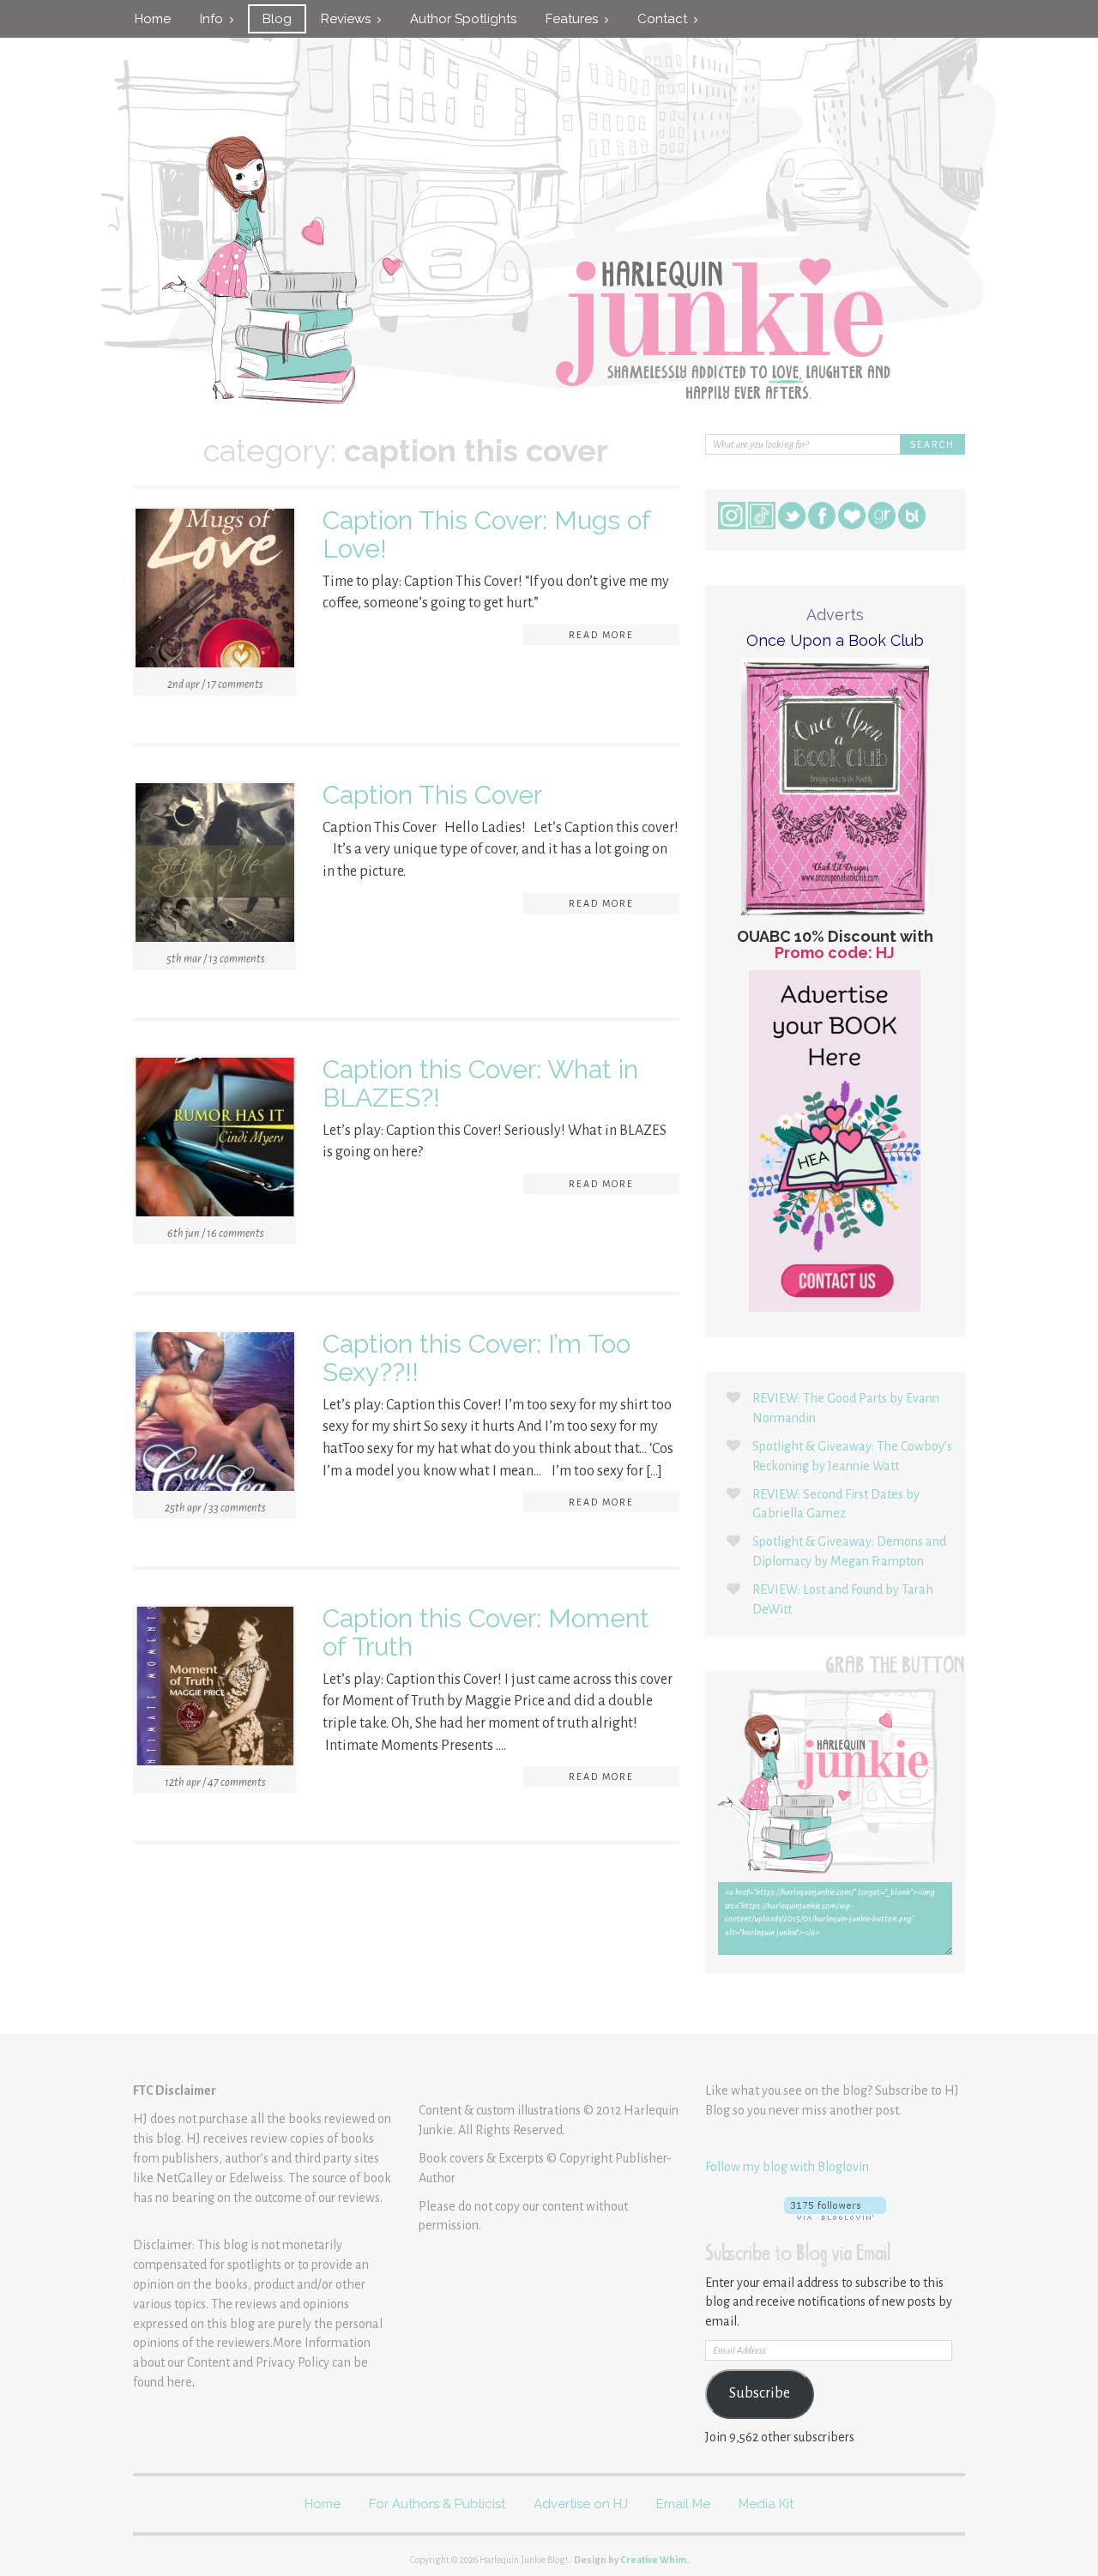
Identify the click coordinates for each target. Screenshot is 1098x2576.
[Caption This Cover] (215, 866)
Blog (277, 19)
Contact (666, 19)
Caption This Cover (432, 795)
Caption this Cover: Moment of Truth (486, 1632)
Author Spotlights (463, 19)
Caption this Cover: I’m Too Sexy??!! (477, 1358)
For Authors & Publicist (437, 2504)
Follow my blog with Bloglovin (787, 2167)
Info (215, 19)
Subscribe (760, 2393)
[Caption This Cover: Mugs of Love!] (215, 591)
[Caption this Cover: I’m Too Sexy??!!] (215, 1415)
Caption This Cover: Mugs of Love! (486, 534)
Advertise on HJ (581, 2504)
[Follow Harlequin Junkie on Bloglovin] (835, 2208)
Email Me (683, 2504)
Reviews (349, 19)
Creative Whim (653, 2560)
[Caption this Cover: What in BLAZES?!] (215, 1140)
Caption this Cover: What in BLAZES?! (480, 1083)
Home (153, 19)
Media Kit (766, 2504)
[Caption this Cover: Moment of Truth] (215, 1689)
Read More (601, 635)
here (179, 2382)
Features (575, 19)
